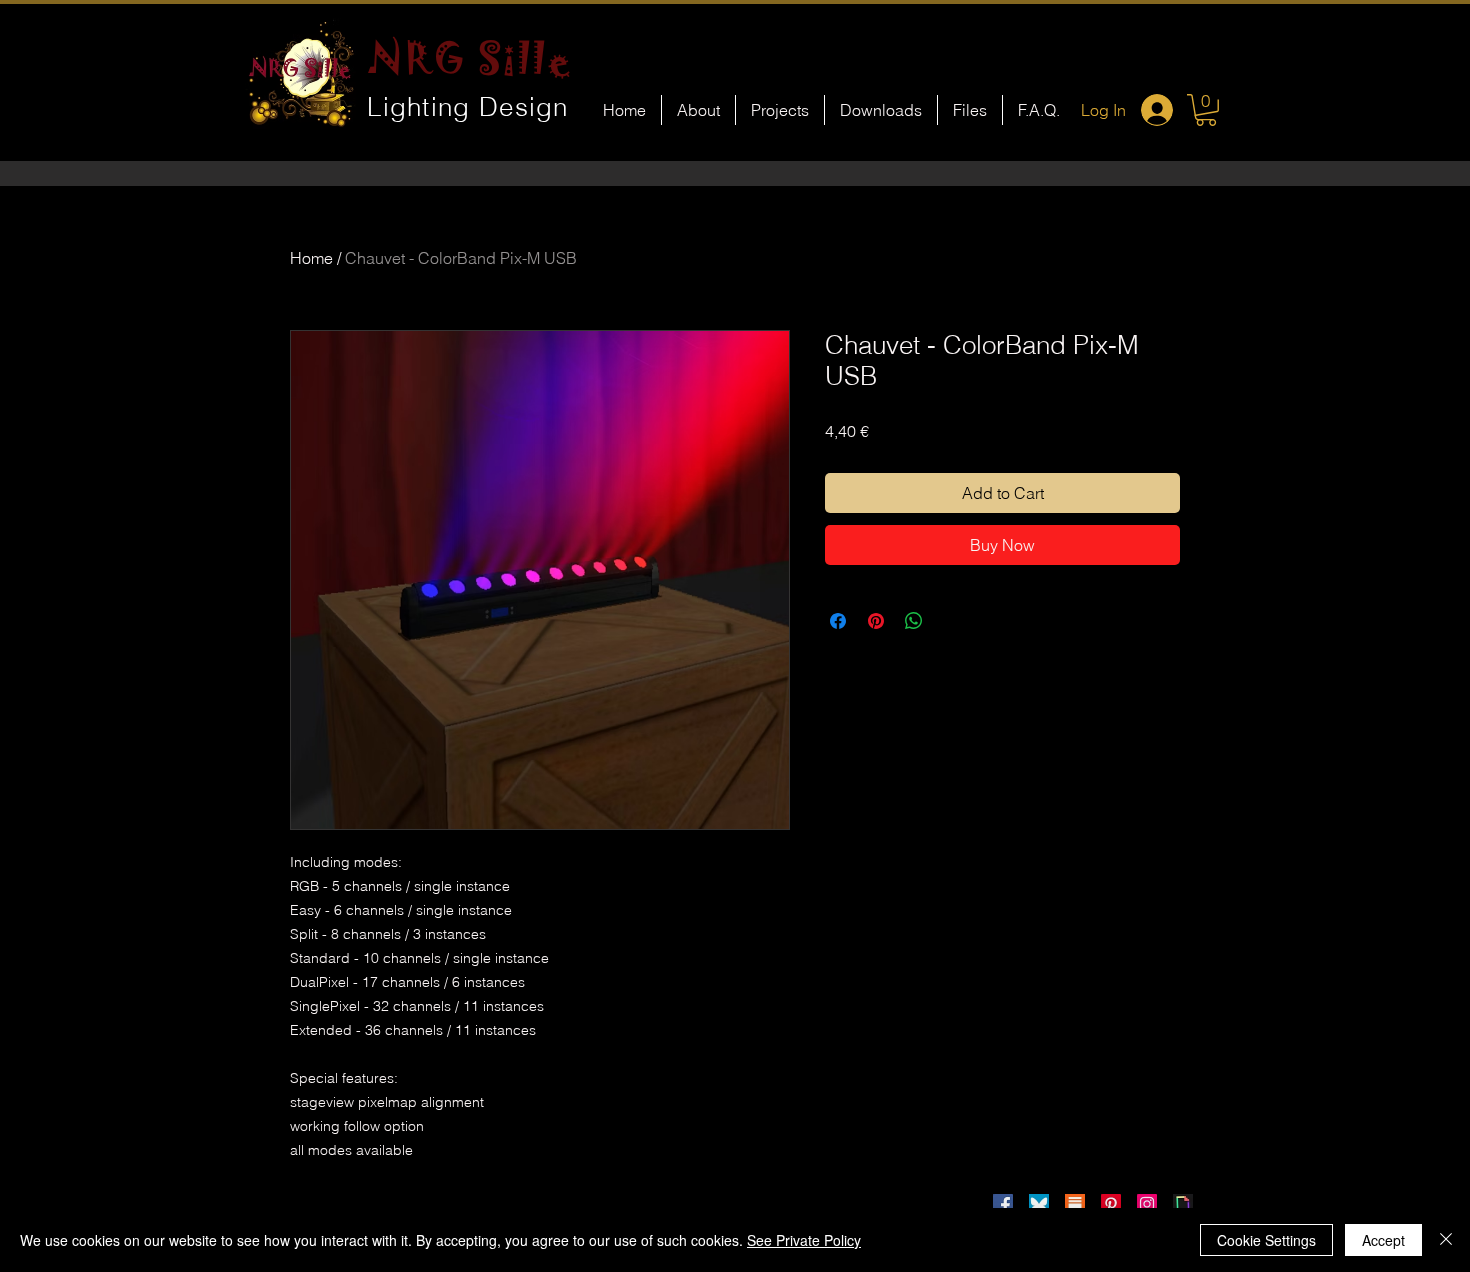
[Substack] (1075, 1204)
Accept (1383, 1240)
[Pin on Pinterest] (876, 621)
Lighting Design (468, 107)
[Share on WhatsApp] (914, 621)
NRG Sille (470, 58)
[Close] (1446, 1240)
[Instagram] (1147, 1204)
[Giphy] (1183, 1204)
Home (311, 258)
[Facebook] (1003, 1204)
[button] (1206, 110)
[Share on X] (952, 621)
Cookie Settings (1266, 1240)
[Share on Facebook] (838, 621)
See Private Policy (804, 1240)
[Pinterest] (1111, 1204)
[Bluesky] (1039, 1204)
